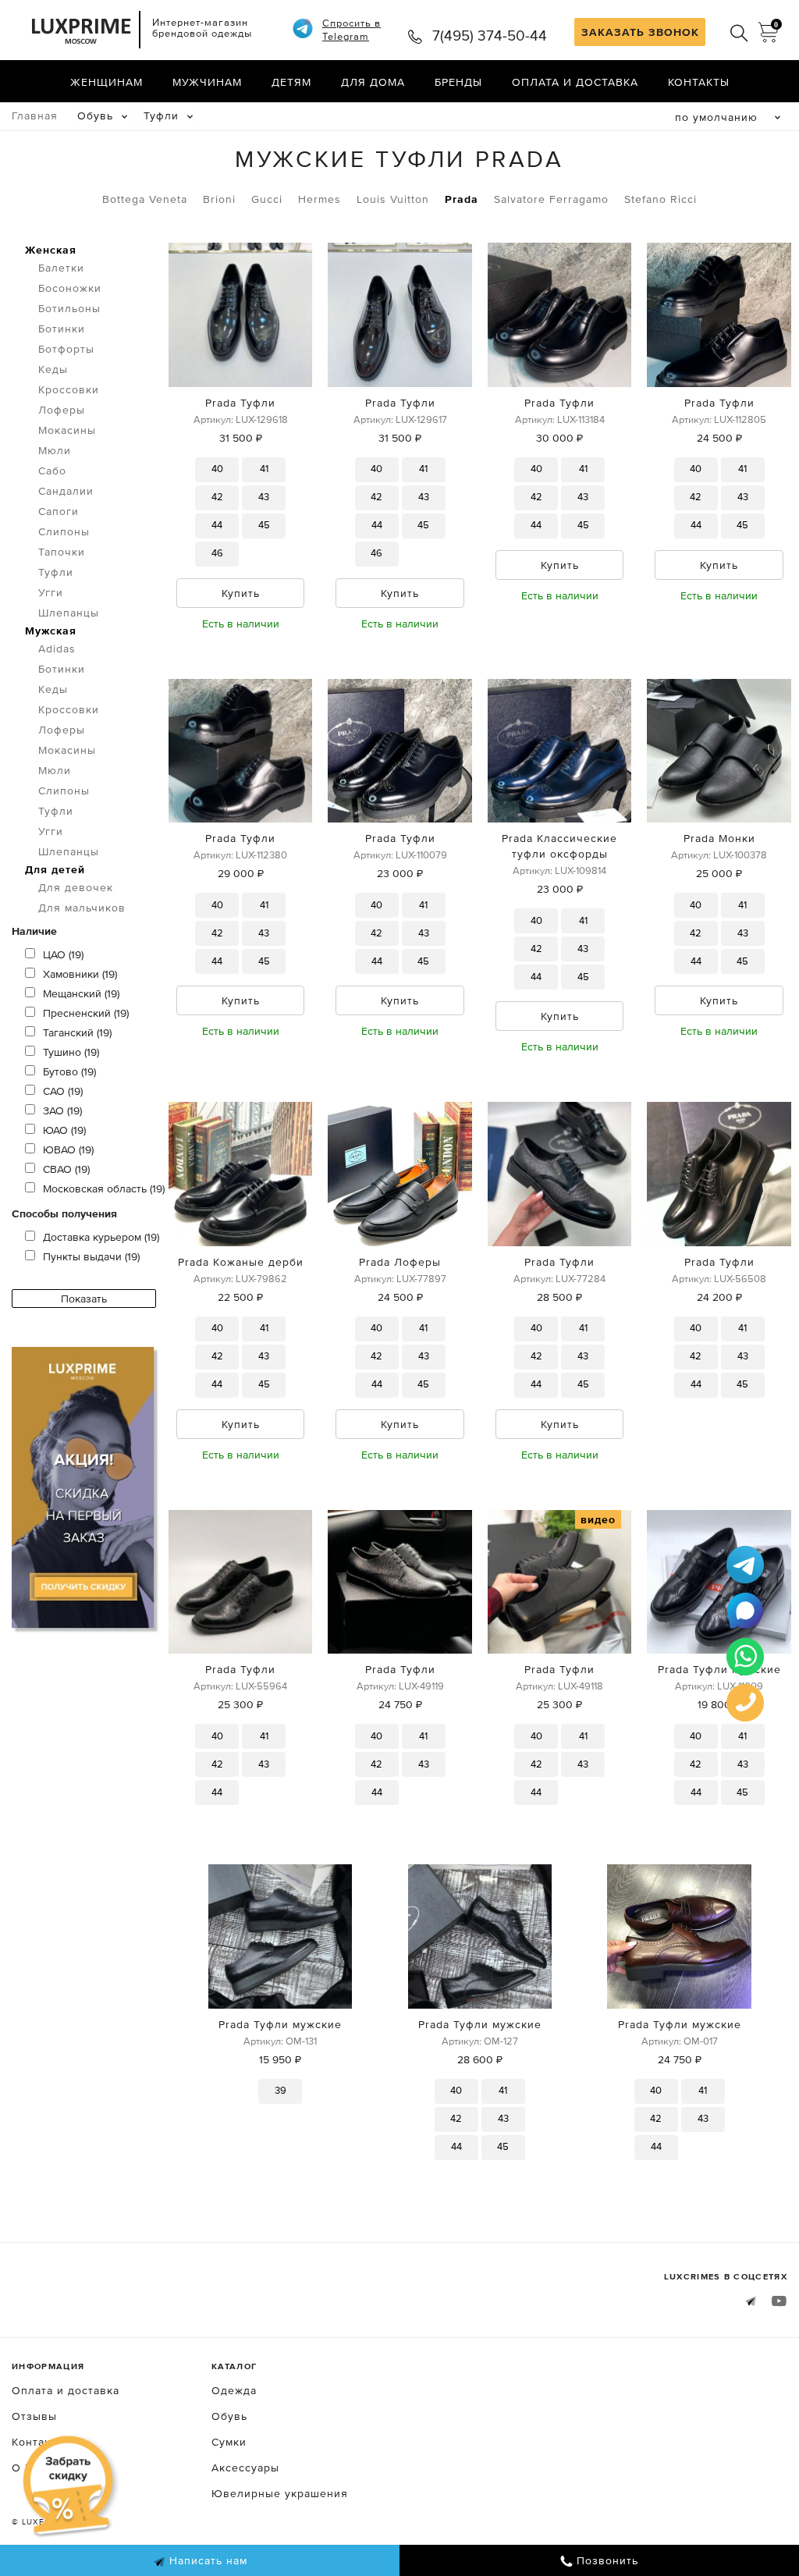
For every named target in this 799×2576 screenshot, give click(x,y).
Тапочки (62, 552)
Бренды (458, 82)
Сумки (229, 2442)
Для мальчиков (82, 908)
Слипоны (64, 531)
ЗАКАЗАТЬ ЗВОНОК (640, 32)
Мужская (51, 631)
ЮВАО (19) (68, 1149)
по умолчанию (716, 117)
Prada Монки (719, 838)
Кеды (53, 369)
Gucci (267, 199)
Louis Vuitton (393, 199)
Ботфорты (66, 349)
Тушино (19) (71, 1052)
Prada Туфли (240, 403)
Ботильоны (69, 308)
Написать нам (206, 2560)
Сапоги (59, 511)
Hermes (320, 199)
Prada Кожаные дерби (241, 1262)
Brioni (219, 199)
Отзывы (34, 2416)
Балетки (61, 268)
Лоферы (62, 410)
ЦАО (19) (63, 954)
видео (598, 1519)
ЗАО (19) (62, 1110)
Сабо (52, 471)
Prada (462, 199)
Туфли (161, 115)
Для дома (373, 82)
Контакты (699, 82)
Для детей (55, 869)
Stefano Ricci (661, 199)
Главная (35, 115)
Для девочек (76, 887)
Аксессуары (245, 2468)
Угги (51, 592)
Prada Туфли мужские (719, 1669)
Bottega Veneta (145, 199)
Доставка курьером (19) (101, 1237)
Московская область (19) (104, 1189)
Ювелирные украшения (280, 2493)
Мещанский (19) (81, 993)
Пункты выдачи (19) (91, 1256)
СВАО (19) (66, 1169)
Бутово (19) (69, 1071)
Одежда (234, 2390)
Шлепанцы (69, 613)
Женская (51, 250)
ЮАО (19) (64, 1130)
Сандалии (66, 491)
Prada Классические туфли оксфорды (559, 846)
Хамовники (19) (80, 974)
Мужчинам (207, 82)
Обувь (95, 115)
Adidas (57, 648)
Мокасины (67, 430)
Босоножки (70, 288)
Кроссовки (69, 389)
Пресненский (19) (86, 1013)
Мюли (55, 450)
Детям (291, 82)
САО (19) (63, 1091)
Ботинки (62, 329)
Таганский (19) (77, 1032)
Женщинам (107, 82)
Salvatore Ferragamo (551, 199)
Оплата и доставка (575, 82)
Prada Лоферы (400, 1262)
